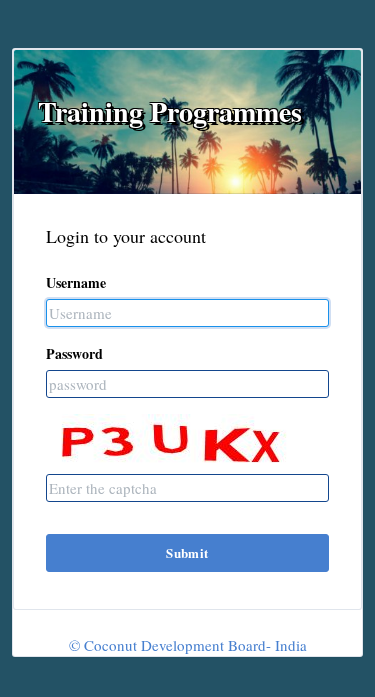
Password (74, 353)
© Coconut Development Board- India (188, 645)
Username (76, 282)
